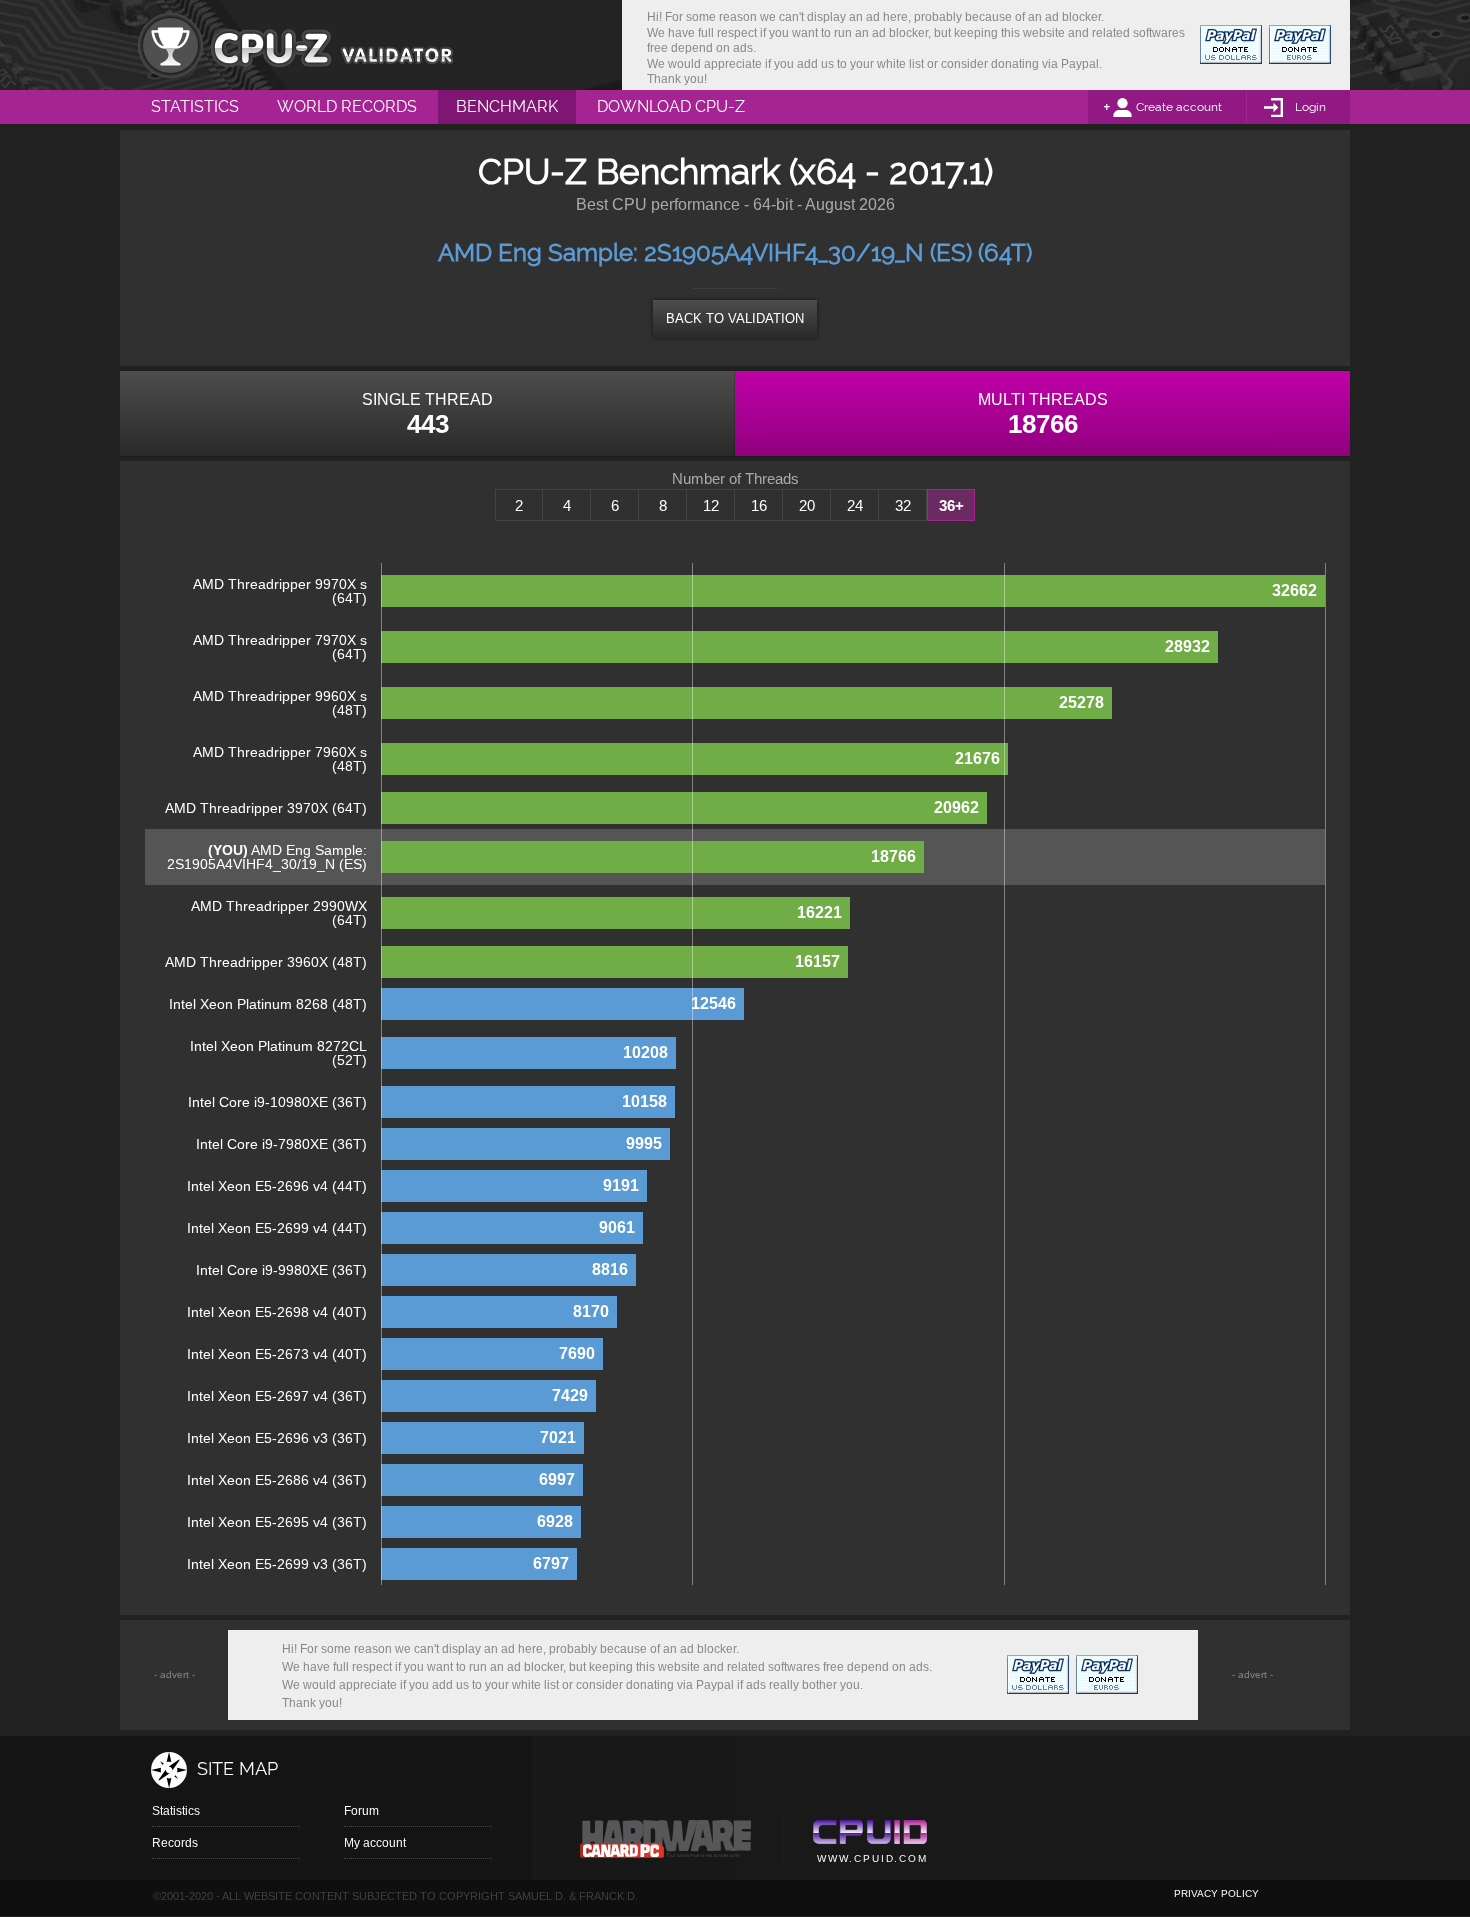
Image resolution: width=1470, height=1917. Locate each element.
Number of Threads (735, 479)
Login (1310, 107)
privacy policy (1216, 1893)
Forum (361, 1811)
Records (175, 1843)
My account (375, 1843)
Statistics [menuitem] (195, 106)
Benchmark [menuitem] (507, 106)
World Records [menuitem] (347, 106)
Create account (1179, 107)
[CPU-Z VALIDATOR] (295, 45)
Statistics (176, 1811)
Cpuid (869, 1844)
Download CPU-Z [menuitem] (671, 106)
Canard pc (666, 1844)
